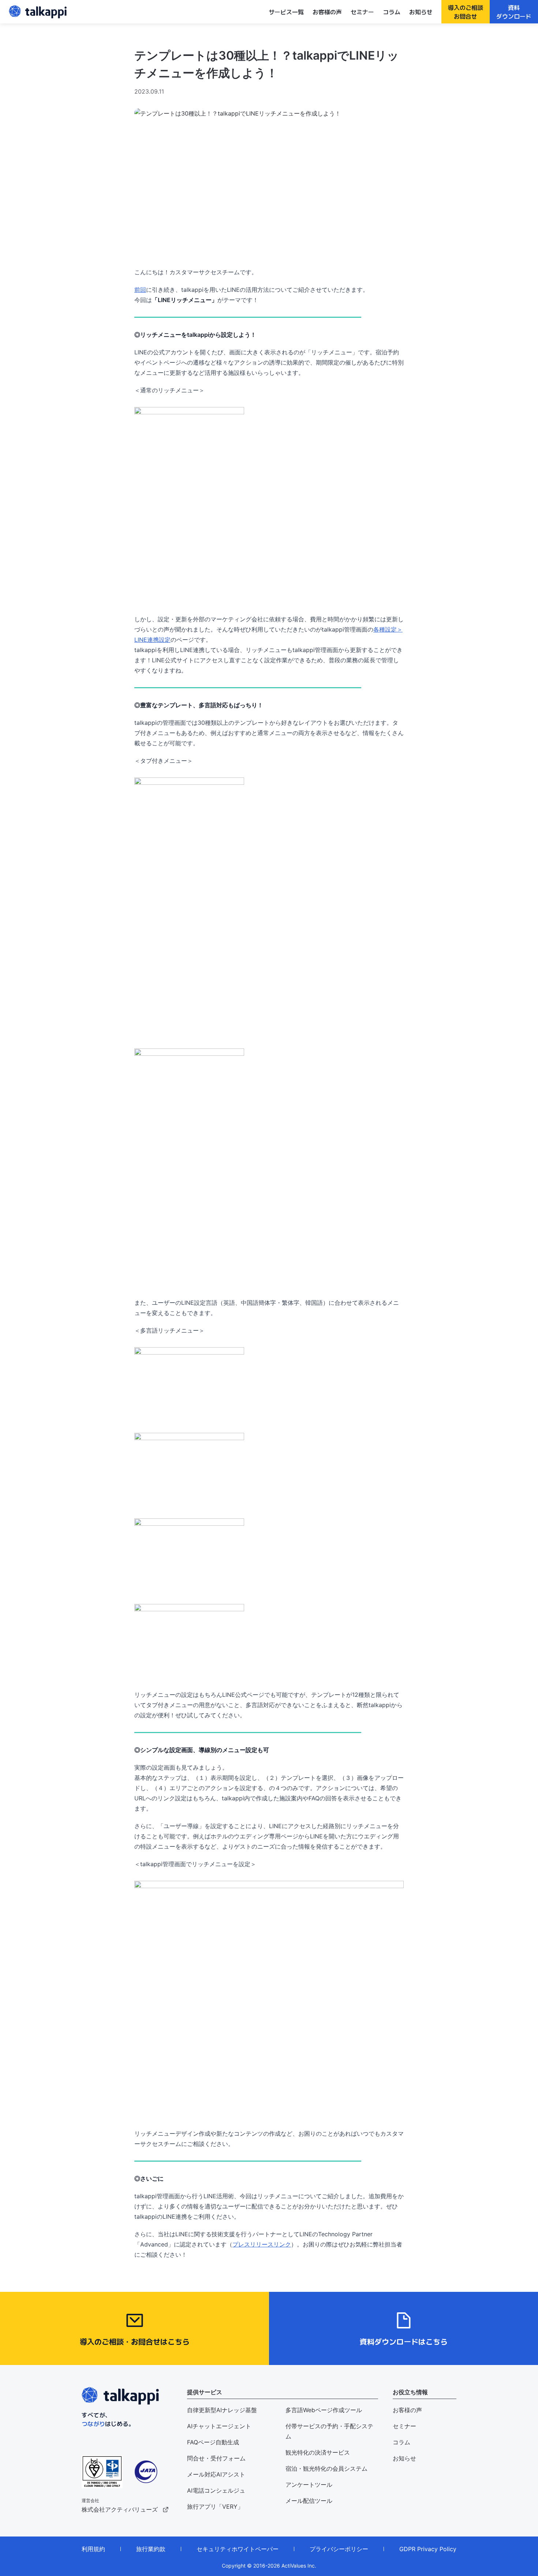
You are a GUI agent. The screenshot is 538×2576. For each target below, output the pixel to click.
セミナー (362, 12)
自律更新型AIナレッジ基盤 (222, 2410)
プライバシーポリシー (339, 2549)
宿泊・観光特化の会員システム (326, 2468)
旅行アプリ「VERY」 (215, 2507)
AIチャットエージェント (219, 2426)
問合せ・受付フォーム (216, 2458)
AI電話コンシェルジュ (216, 2490)
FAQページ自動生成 (213, 2442)
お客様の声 (327, 12)
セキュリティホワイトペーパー (238, 2549)
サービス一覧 (286, 12)
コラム (392, 12)
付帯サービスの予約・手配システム (329, 2431)
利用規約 (93, 2549)
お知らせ (421, 12)
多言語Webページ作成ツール (324, 2410)
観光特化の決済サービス (318, 2452)
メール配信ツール (309, 2501)
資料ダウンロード (514, 12)
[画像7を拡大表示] (269, 317)
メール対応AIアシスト (216, 2474)
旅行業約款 (151, 2549)
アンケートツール (309, 2485)
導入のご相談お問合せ (466, 12)
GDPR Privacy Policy (428, 2549)
